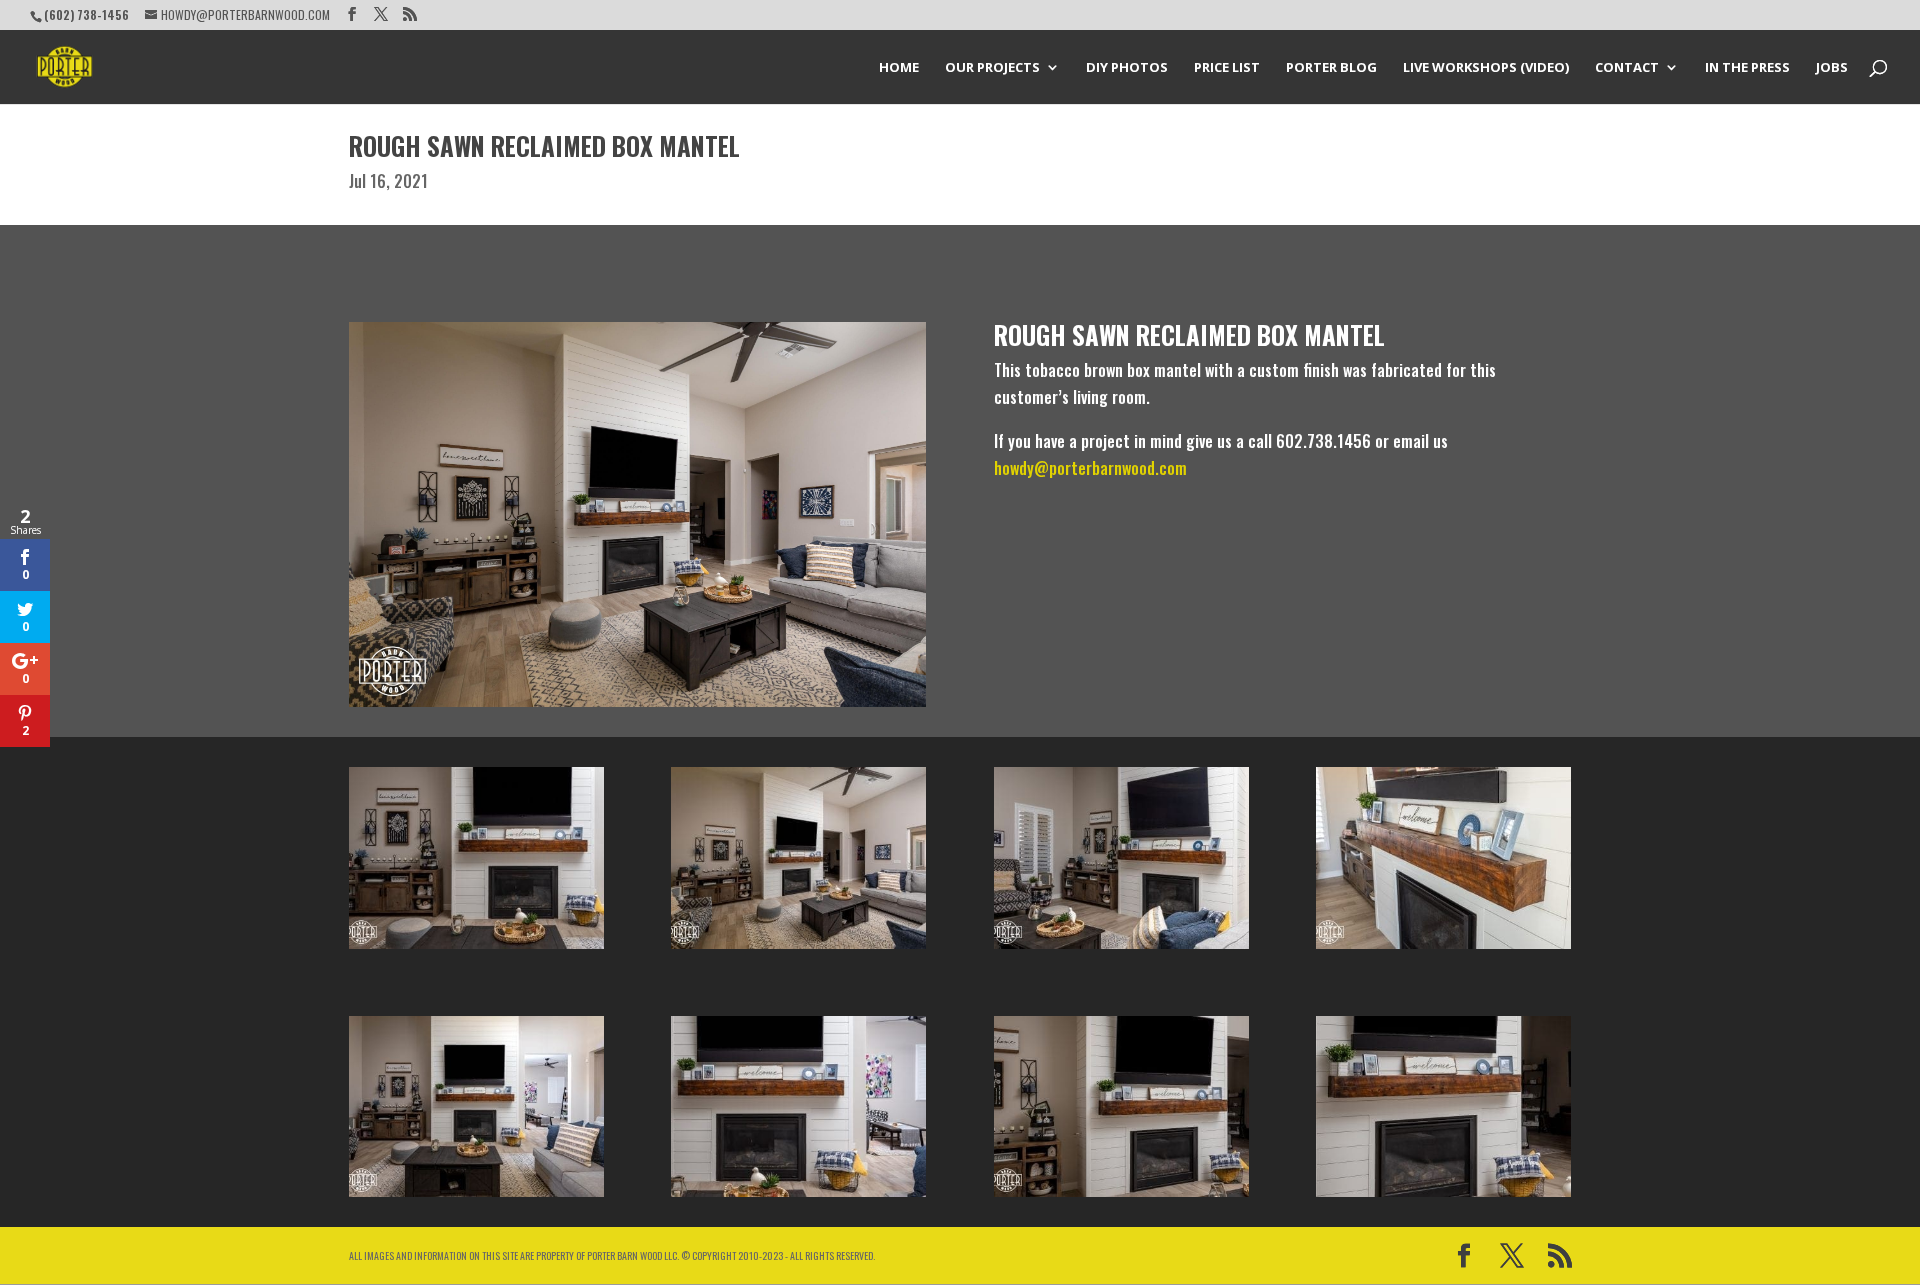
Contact (1627, 68)
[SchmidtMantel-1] (798, 949)
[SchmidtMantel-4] (476, 1197)
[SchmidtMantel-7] (1121, 949)
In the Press (1747, 68)
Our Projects (992, 68)
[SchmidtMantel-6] (798, 1197)
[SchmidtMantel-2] (1121, 1197)
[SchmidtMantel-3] (1443, 1197)
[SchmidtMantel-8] (1443, 949)
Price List (1227, 68)
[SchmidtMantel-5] (476, 949)
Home (899, 68)
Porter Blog (1331, 68)
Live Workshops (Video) (1486, 68)
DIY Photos (1127, 68)
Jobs (1832, 68)
